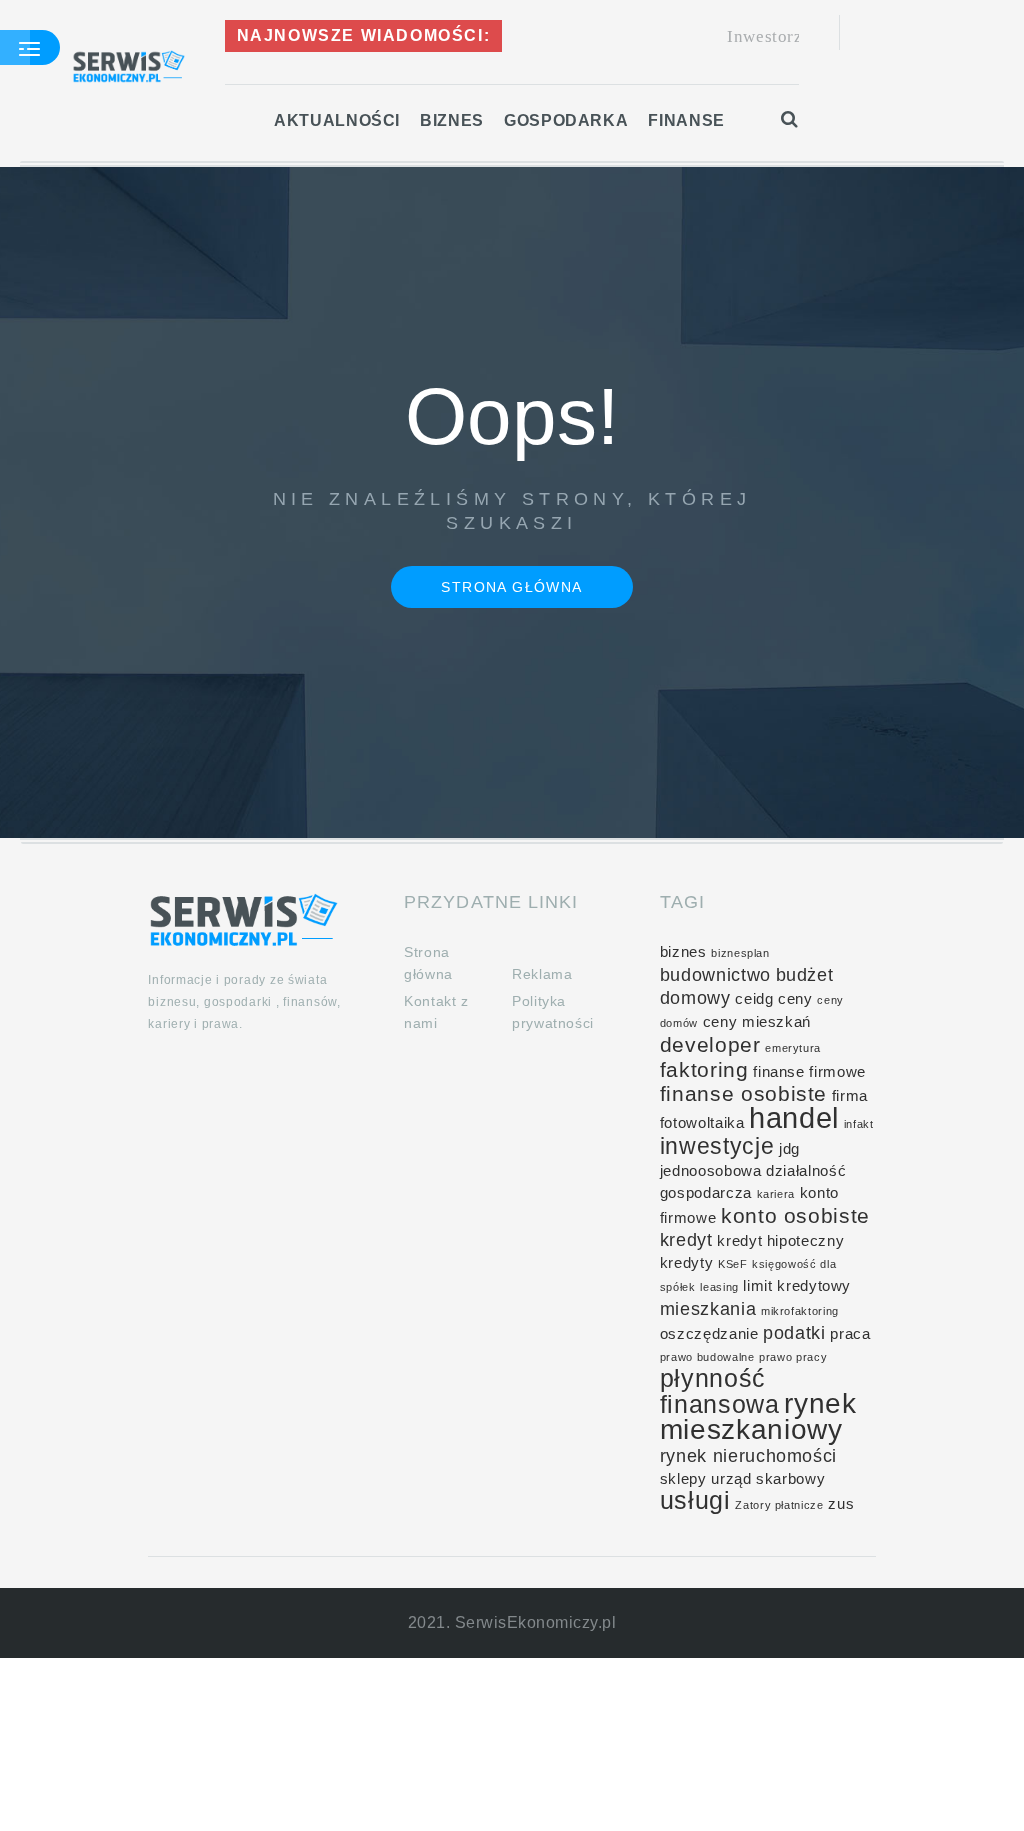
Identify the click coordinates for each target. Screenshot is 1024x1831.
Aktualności (337, 120)
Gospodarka (566, 120)
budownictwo (715, 975)
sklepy (683, 1479)
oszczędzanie (709, 1334)
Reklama (542, 974)
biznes (683, 952)
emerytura (793, 1048)
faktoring (704, 1069)
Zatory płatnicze (779, 1505)
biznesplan (740, 953)
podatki (794, 1333)
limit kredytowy (797, 1286)
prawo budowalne (707, 1357)
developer (710, 1044)
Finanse (686, 120)
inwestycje (717, 1146)
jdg (789, 1149)
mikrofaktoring (800, 1311)
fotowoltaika (702, 1123)
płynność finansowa (720, 1391)
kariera (776, 1194)
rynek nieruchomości (748, 1456)
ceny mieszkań (757, 1022)
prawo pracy (793, 1357)
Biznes (452, 120)
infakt (859, 1124)
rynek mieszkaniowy (758, 1416)
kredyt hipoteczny (780, 1241)
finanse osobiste (743, 1093)
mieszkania (708, 1309)
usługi (695, 1500)
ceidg (754, 999)
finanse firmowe (809, 1072)
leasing (719, 1287)
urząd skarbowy (768, 1479)
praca (850, 1334)
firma (850, 1096)
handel (794, 1117)
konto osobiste (795, 1215)
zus (841, 1504)
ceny (795, 999)
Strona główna (511, 587)
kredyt (686, 1240)
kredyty (686, 1263)
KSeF (733, 1264)
